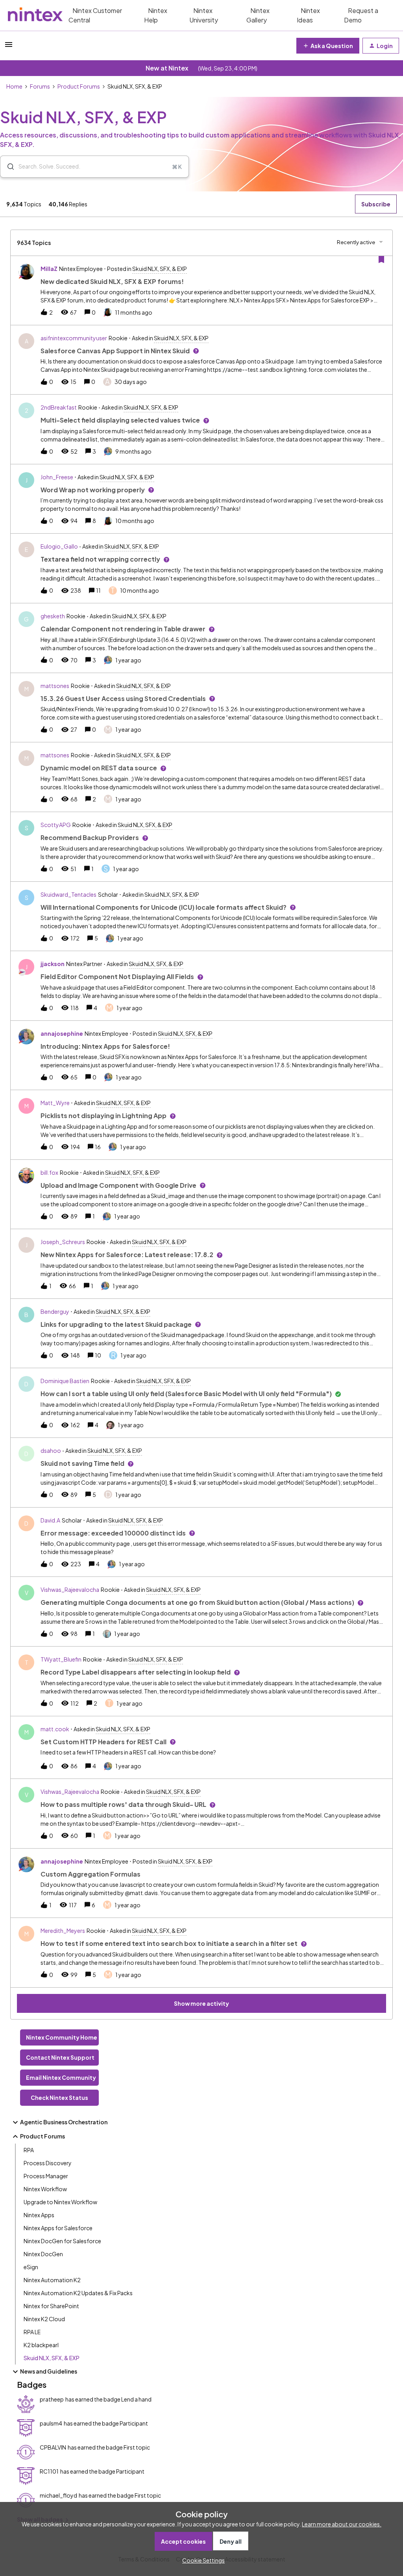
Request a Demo (361, 15)
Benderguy (55, 1311)
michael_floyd (58, 2495)
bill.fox (49, 1172)
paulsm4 (51, 2423)
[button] (201, 2560)
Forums (40, 86)
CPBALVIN (53, 2447)
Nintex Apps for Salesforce (58, 2228)
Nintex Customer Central (95, 15)
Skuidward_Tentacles (68, 894)
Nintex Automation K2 (52, 2280)
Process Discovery (48, 2163)
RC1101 (49, 2471)
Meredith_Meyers (63, 1931)
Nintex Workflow (45, 2189)
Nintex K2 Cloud (44, 2319)
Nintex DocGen (43, 2254)
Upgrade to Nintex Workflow (60, 2202)
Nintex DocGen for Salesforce (62, 2241)
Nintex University (204, 15)
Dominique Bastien (65, 1381)
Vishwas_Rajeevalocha (70, 1589)
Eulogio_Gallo (59, 546)
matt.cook (55, 1729)
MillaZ (49, 269)
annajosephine (62, 1033)
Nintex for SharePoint (51, 2306)
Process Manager (46, 2176)
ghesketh (53, 616)
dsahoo (51, 1450)
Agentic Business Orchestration (64, 2122)
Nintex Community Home (62, 2037)
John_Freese (57, 477)
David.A (50, 1520)
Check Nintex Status (59, 2098)
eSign (31, 2267)
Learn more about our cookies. (342, 2524)
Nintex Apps (39, 2215)
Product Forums (79, 86)
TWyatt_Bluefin (61, 1659)
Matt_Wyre (55, 1103)
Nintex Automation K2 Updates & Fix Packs (78, 2293)
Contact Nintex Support (60, 2057)
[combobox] (94, 167)
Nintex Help (156, 15)
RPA (29, 2150)
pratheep (52, 2399)
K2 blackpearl (41, 2345)
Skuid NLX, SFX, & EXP (52, 2358)
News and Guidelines (49, 2371)
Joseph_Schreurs (63, 1242)
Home (14, 86)
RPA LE (32, 2332)
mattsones (55, 686)
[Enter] (7, 167)
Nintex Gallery (258, 15)
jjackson (53, 964)
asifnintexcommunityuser (74, 338)
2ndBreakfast (59, 407)
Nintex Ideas (308, 15)
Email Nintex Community (61, 2077)
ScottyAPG (56, 825)
